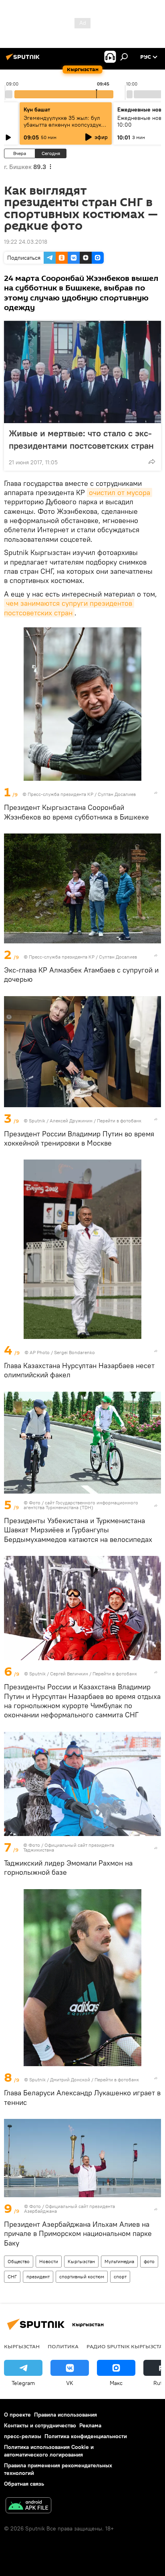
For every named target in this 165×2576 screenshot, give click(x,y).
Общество (19, 2261)
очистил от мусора (120, 492)
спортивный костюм (82, 2277)
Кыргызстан (81, 2261)
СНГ (12, 2277)
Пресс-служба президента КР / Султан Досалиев (82, 794)
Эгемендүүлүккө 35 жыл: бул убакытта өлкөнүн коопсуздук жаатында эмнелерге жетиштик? (62, 128)
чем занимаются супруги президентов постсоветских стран (69, 608)
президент (38, 2277)
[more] (152, 461)
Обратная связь (24, 2484)
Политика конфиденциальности (86, 2436)
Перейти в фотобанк (119, 1121)
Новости (49, 2261)
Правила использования (65, 2415)
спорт (120, 2277)
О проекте (17, 2415)
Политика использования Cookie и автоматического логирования (49, 2451)
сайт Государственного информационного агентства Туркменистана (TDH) (81, 1505)
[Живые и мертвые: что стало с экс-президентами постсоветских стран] (82, 372)
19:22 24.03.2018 (26, 242)
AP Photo (40, 1352)
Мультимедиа (119, 2261)
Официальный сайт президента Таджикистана (69, 1847)
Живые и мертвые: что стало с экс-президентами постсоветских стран (81, 439)
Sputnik (37, 1121)
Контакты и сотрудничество (40, 2425)
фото (149, 2261)
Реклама (90, 2425)
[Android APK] (28, 2506)
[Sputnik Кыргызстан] (24, 60)
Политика (63, 2346)
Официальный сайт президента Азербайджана (69, 2209)
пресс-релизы (23, 2436)
